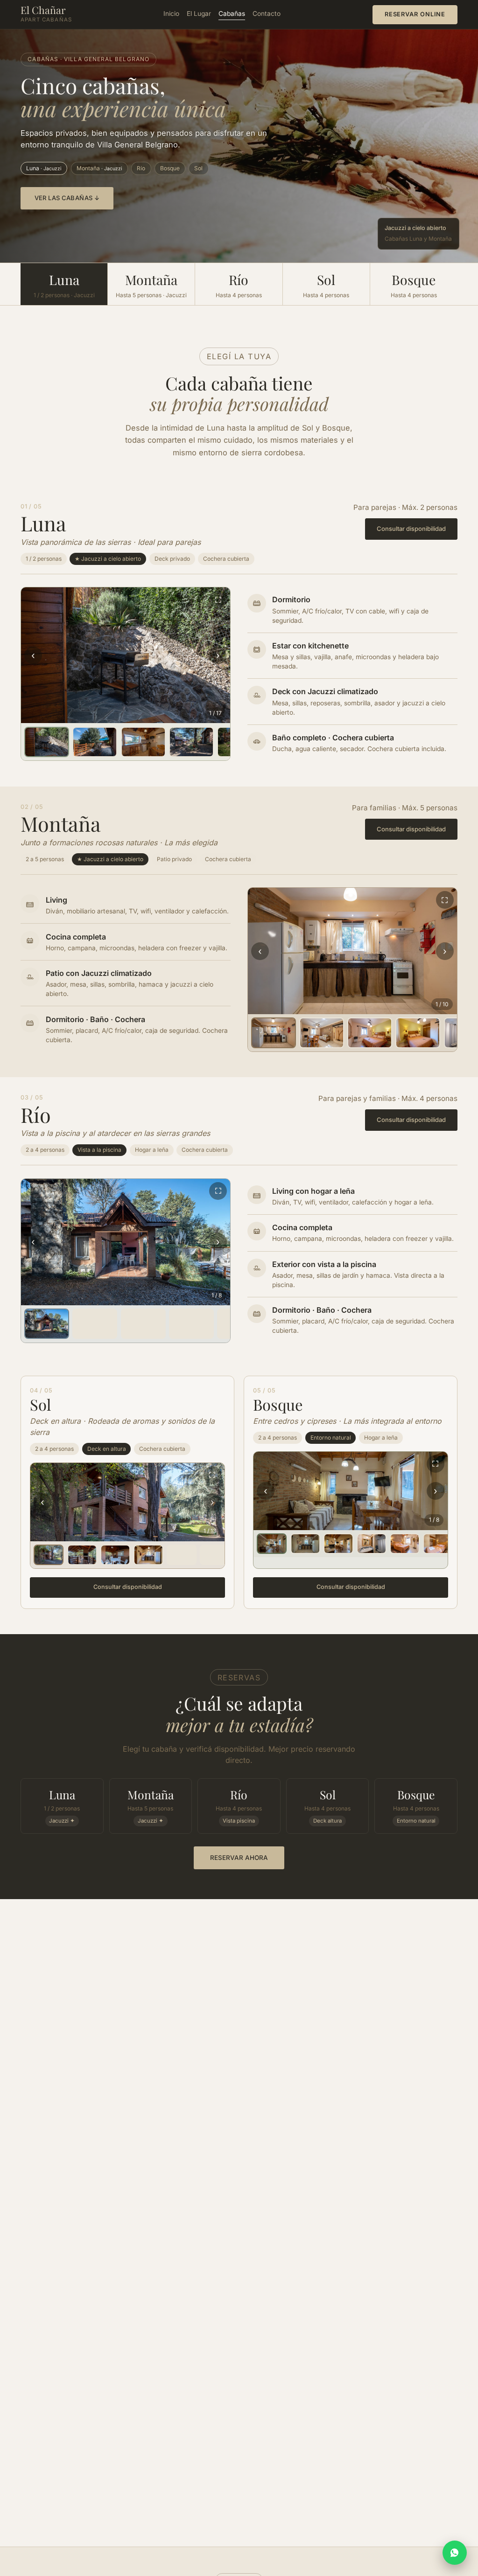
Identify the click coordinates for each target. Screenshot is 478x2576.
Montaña (99, 168)
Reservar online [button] (415, 14)
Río (141, 168)
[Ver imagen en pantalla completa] (218, 599)
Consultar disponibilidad (411, 529)
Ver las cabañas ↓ (67, 198)
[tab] (47, 742)
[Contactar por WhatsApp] (455, 2553)
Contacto (267, 14)
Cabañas (232, 14)
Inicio (171, 14)
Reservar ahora (239, 1858)
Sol (198, 168)
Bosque (170, 168)
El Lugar (199, 14)
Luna (44, 168)
